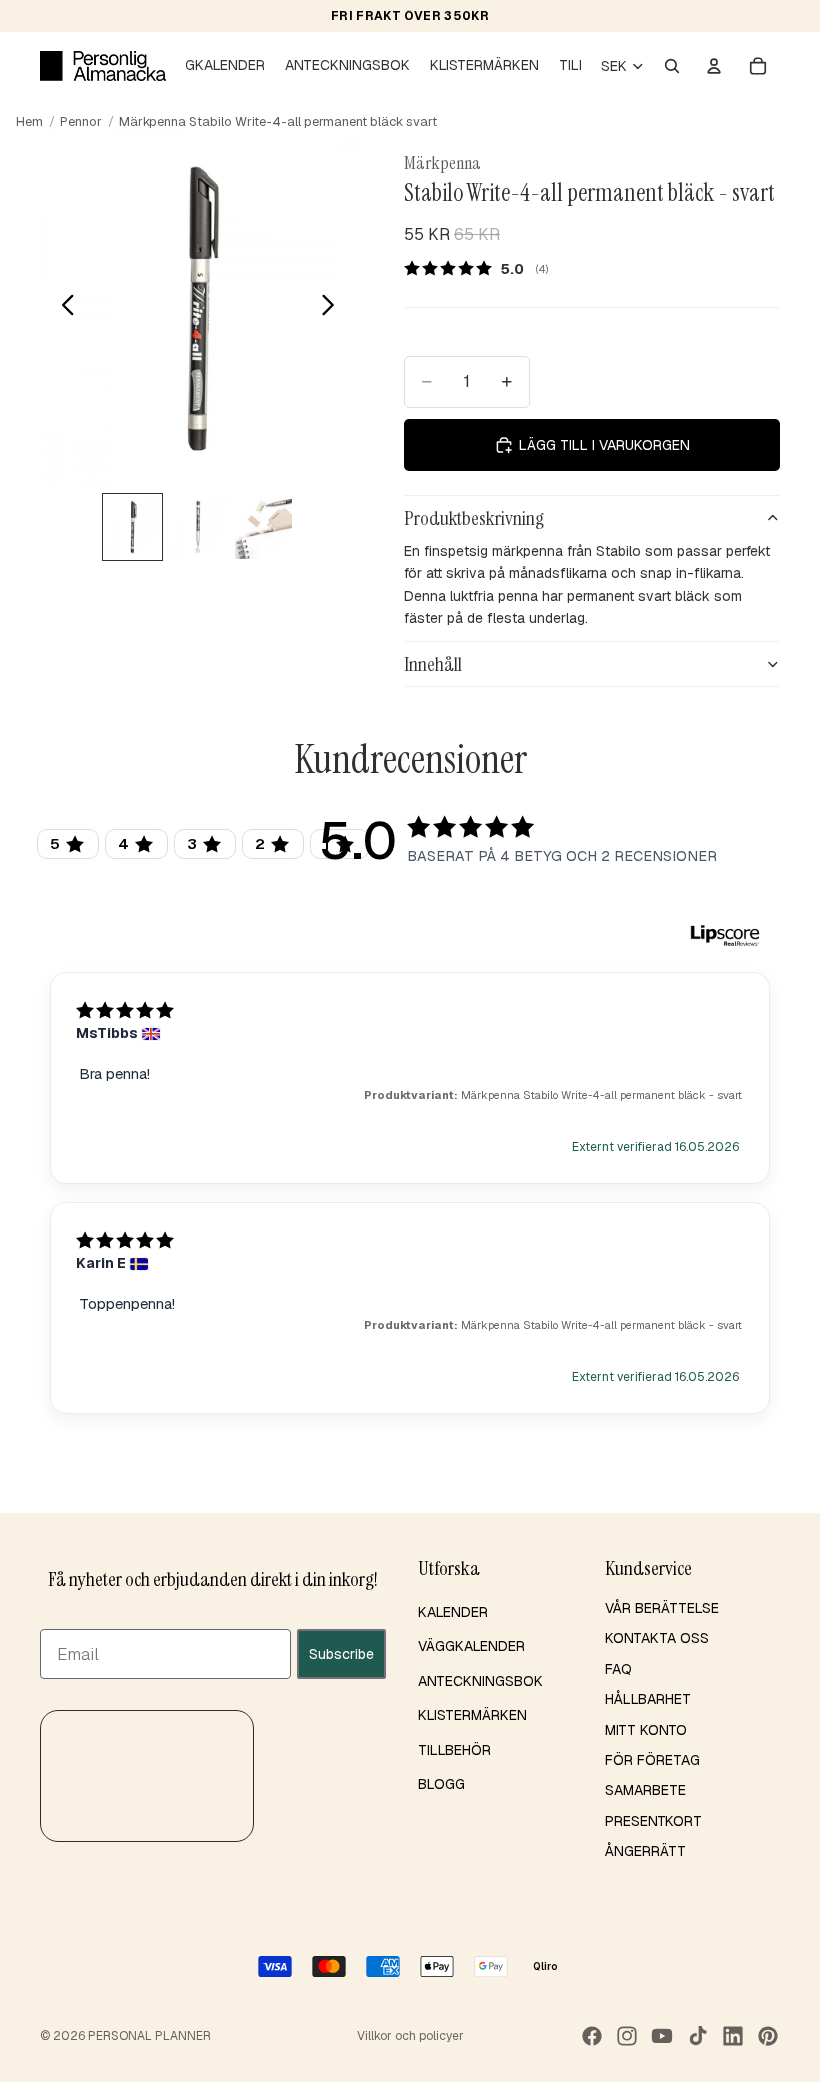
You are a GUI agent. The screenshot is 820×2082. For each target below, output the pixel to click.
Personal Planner (149, 2036)
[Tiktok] (698, 2036)
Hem (29, 121)
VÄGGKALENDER (471, 1646)
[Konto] (714, 66)
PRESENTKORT (653, 1820)
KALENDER (453, 1612)
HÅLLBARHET (648, 1699)
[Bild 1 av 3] (132, 527)
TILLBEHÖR (454, 1749)
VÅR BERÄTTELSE (662, 1608)
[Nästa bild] (333, 308)
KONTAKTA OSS (657, 1638)
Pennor (81, 121)
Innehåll (433, 664)
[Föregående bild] (62, 308)
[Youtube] (662, 2036)
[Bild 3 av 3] (263, 527)
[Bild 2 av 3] (197, 527)
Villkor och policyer (410, 2036)
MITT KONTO (646, 1729)
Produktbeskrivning (474, 518)
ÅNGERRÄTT (645, 1851)
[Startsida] (103, 66)
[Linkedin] (733, 2036)
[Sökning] (672, 66)
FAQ (618, 1669)
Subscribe (341, 1653)
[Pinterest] (768, 2036)
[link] (483, 268)
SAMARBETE (645, 1790)
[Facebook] (592, 2036)
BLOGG (441, 1784)
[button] (147, 1775)
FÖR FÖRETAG (652, 1760)
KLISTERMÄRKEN (472, 1715)
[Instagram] (627, 2036)
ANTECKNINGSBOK (480, 1681)
